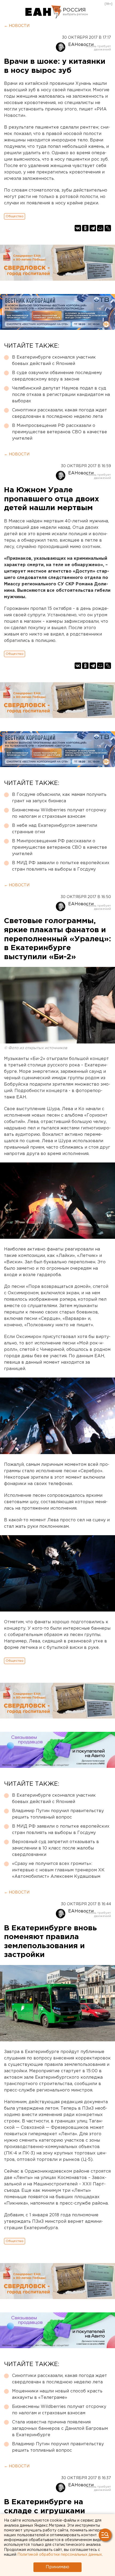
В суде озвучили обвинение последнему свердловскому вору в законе (57, 376)
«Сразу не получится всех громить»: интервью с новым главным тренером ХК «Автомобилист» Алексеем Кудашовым (58, 1870)
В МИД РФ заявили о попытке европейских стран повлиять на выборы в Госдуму (61, 866)
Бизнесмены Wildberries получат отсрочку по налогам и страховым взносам (59, 813)
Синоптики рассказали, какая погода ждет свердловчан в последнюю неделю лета (60, 413)
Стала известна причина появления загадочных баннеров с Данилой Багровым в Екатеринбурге (60, 2429)
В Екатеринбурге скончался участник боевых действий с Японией (54, 361)
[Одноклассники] (85, 228)
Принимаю (57, 2567)
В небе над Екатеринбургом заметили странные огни (55, 829)
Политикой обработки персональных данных (60, 2555)
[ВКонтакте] (78, 228)
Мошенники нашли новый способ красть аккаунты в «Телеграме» (57, 2394)
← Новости (17, 26)
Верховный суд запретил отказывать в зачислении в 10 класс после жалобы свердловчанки (55, 1848)
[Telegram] (93, 228)
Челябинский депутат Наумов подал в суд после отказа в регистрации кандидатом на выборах (61, 395)
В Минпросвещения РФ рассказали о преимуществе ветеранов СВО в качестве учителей (60, 432)
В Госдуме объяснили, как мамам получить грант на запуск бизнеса (59, 798)
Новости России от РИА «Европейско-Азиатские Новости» (43, 12)
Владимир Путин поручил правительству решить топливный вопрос (58, 1814)
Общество (15, 216)
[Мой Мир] (100, 228)
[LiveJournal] (108, 228)
